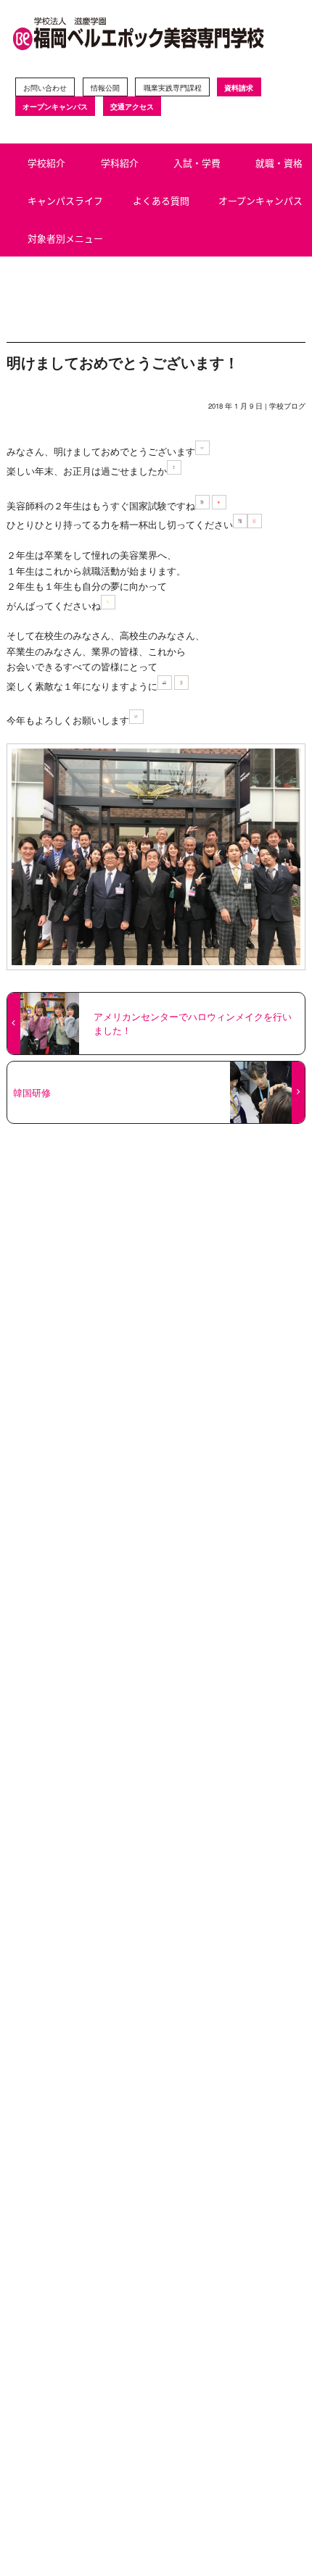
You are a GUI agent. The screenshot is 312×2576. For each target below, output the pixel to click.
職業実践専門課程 (173, 87)
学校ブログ (287, 406)
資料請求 (239, 87)
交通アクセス (132, 106)
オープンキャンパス (55, 106)
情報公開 (105, 87)
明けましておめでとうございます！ (123, 362)
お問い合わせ (45, 87)
